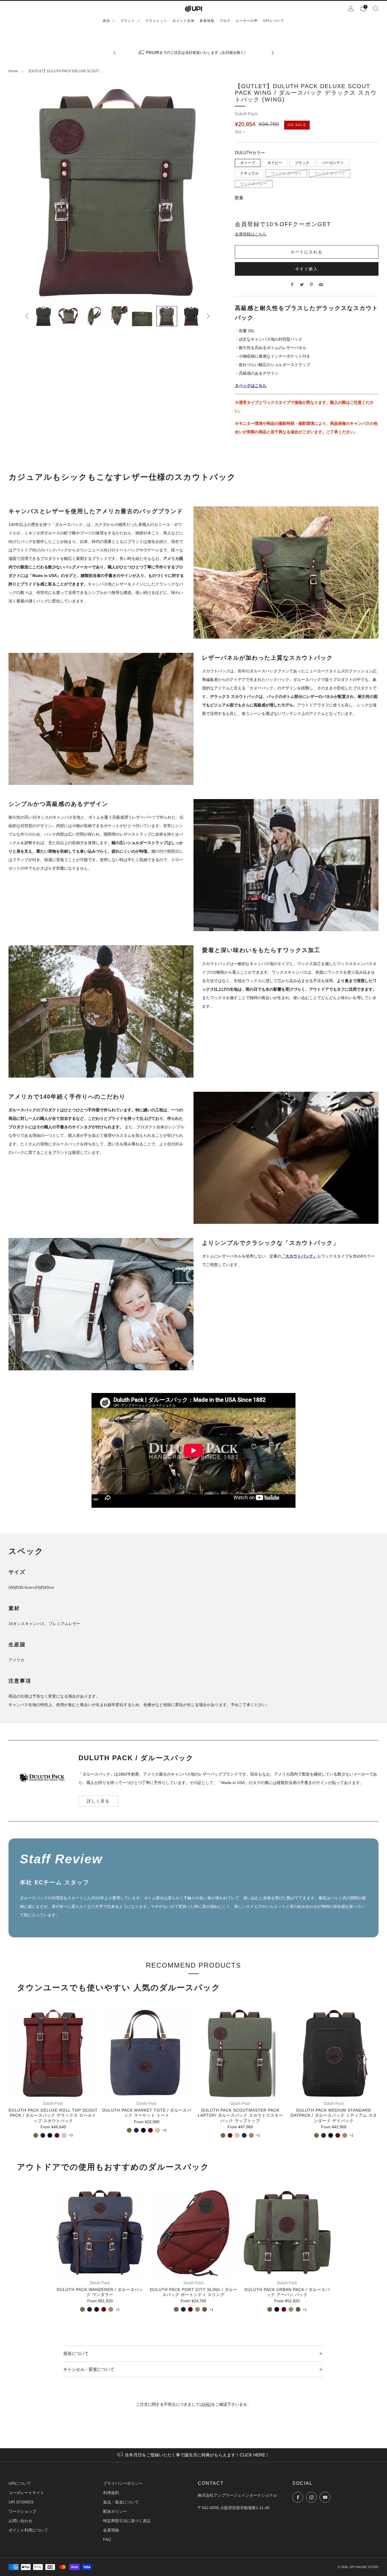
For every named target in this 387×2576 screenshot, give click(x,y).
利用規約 (111, 2493)
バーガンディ (333, 163)
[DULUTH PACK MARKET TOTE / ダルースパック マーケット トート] (147, 2053)
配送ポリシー (115, 2511)
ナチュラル (249, 173)
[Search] (376, 9)
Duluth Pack (246, 114)
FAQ (207, 2404)
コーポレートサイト (26, 2493)
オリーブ (248, 163)
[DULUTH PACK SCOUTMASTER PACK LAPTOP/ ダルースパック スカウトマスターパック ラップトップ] (240, 2053)
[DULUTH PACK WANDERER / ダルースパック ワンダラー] (100, 2232)
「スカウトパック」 (299, 1256)
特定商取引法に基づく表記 (127, 2521)
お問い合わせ (20, 2521)
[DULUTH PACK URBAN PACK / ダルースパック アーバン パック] (287, 2232)
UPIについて (20, 2483)
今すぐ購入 (307, 269)
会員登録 (111, 2530)
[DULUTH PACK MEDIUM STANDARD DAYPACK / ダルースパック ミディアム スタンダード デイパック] (334, 2053)
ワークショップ (22, 2511)
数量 (239, 198)
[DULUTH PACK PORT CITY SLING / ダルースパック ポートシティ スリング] (193, 2232)
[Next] (273, 53)
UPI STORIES (21, 2502)
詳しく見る (98, 1801)
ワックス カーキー (286, 173)
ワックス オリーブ (329, 173)
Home (13, 71)
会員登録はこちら (251, 234)
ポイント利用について (28, 2530)
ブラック (302, 163)
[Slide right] (208, 316)
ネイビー (275, 163)
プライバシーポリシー (123, 2483)
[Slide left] (27, 316)
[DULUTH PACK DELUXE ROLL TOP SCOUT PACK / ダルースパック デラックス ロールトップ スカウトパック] (53, 2053)
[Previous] (114, 53)
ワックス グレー (254, 184)
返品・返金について (121, 2502)
